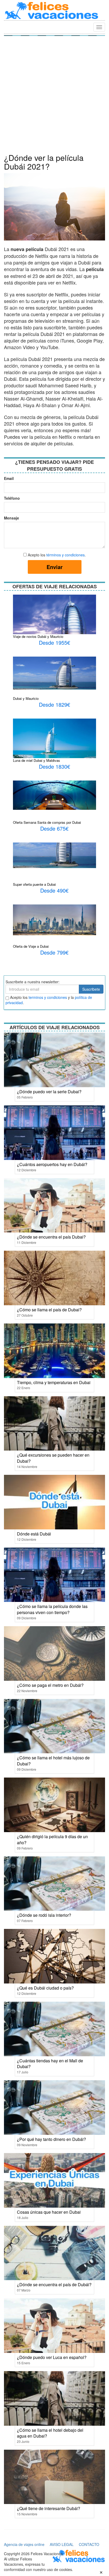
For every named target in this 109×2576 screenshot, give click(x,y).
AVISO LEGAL (62, 2544)
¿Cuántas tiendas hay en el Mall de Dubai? (50, 2064)
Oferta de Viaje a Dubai (31, 946)
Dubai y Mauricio (26, 698)
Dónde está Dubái (34, 1534)
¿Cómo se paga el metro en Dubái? (50, 1685)
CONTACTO (89, 2544)
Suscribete (91, 989)
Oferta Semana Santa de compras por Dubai (47, 822)
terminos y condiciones (48, 997)
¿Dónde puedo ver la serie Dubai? (49, 1092)
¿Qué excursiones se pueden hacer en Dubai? (53, 1458)
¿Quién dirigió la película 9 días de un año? (52, 1840)
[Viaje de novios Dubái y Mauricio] (54, 620)
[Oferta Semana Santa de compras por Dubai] (54, 795)
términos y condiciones (65, 555)
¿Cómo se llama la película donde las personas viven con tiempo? (52, 1609)
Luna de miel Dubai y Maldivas (37, 760)
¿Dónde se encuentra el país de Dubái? (54, 2284)
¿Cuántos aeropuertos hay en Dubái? (52, 1164)
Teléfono (11, 498)
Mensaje (11, 518)
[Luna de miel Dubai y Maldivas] (54, 752)
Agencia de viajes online (24, 2544)
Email (9, 478)
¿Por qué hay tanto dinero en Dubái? (51, 2139)
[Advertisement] (54, 96)
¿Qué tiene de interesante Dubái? (49, 2508)
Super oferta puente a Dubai (34, 884)
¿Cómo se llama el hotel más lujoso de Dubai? (53, 1761)
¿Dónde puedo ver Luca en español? (52, 2357)
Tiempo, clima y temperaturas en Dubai (54, 1382)
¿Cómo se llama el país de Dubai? (49, 1310)
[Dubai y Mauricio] (54, 672)
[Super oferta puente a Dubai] (54, 855)
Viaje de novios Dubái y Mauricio (38, 636)
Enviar (55, 567)
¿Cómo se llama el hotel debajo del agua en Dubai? (50, 2433)
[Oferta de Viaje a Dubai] (54, 919)
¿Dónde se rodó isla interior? (44, 1915)
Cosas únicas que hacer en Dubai (49, 2212)
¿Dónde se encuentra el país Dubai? (51, 1237)
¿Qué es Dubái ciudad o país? (45, 1988)
